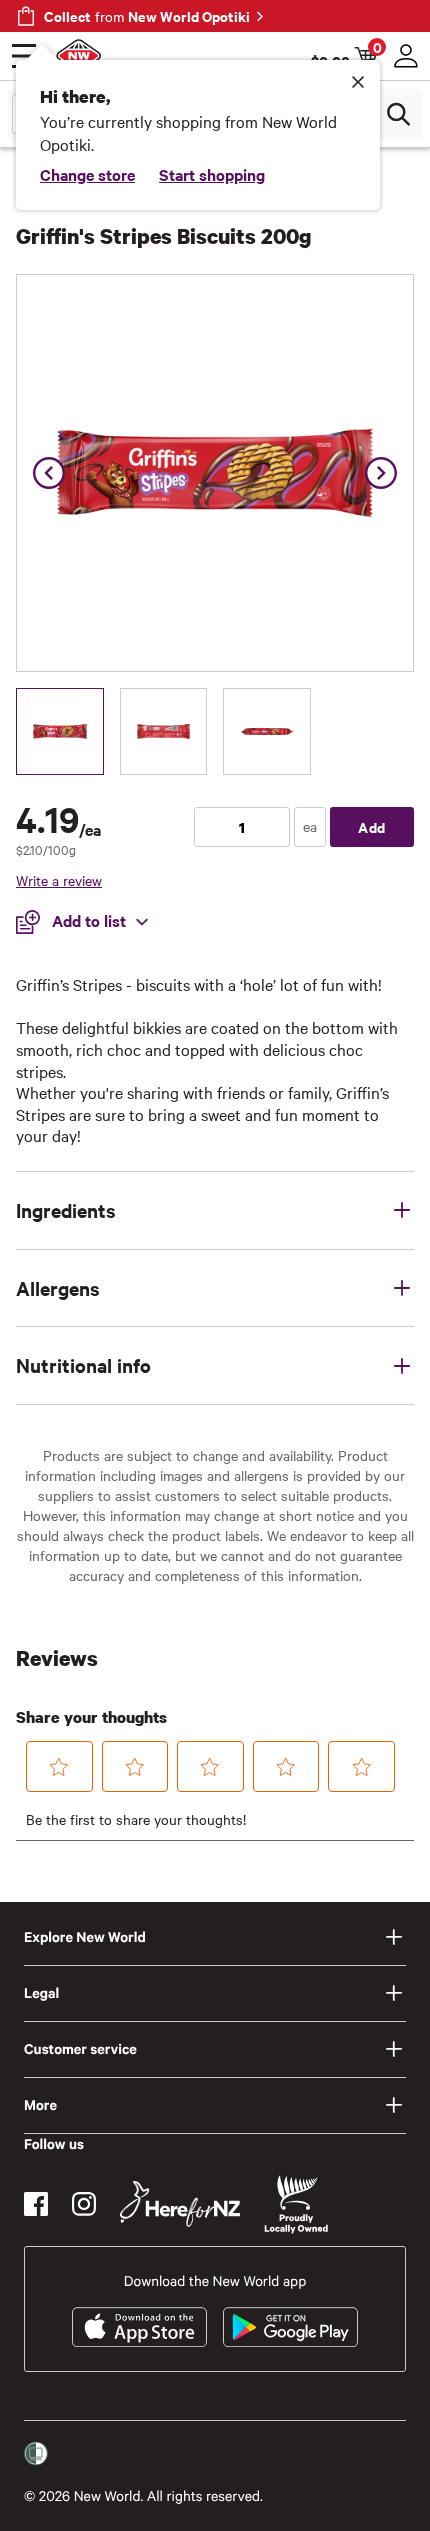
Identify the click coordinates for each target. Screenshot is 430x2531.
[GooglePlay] (290, 2327)
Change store (87, 174)
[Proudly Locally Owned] (296, 2204)
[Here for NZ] (180, 2204)
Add (372, 826)
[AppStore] (139, 2327)
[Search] (398, 114)
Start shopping (212, 174)
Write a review (59, 880)
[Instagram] (84, 2204)
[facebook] (36, 2204)
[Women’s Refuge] (36, 2454)
